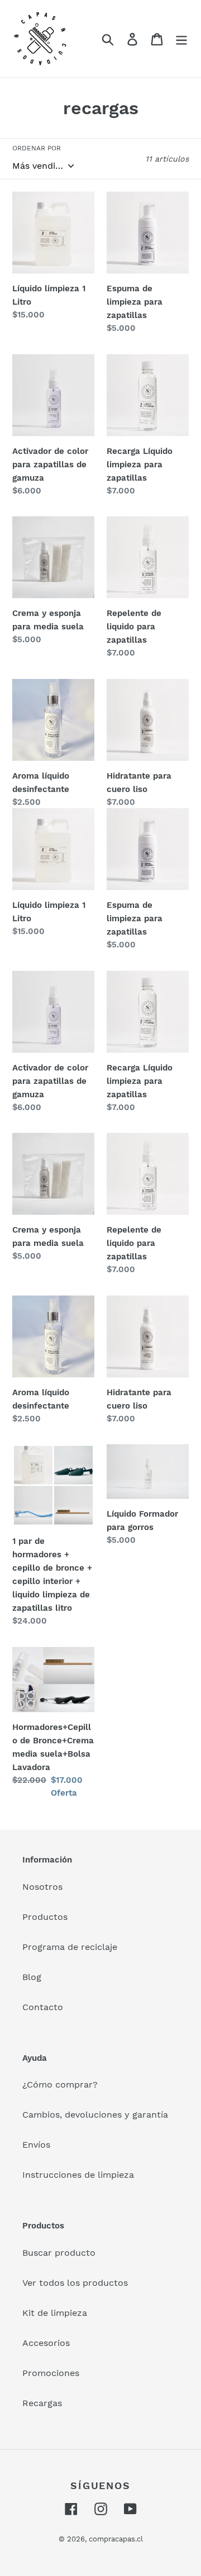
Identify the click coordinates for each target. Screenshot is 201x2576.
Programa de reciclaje (70, 1947)
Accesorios (46, 2343)
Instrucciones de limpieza (78, 2175)
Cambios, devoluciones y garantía (95, 2115)
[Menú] (181, 39)
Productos (45, 1917)
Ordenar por (37, 148)
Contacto (43, 2007)
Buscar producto (59, 2253)
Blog (32, 1977)
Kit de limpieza (55, 2313)
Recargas (42, 2403)
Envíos (36, 2145)
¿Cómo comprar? (60, 2084)
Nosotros (42, 1887)
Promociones (51, 2373)
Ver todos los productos (75, 2283)
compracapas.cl (116, 2539)
